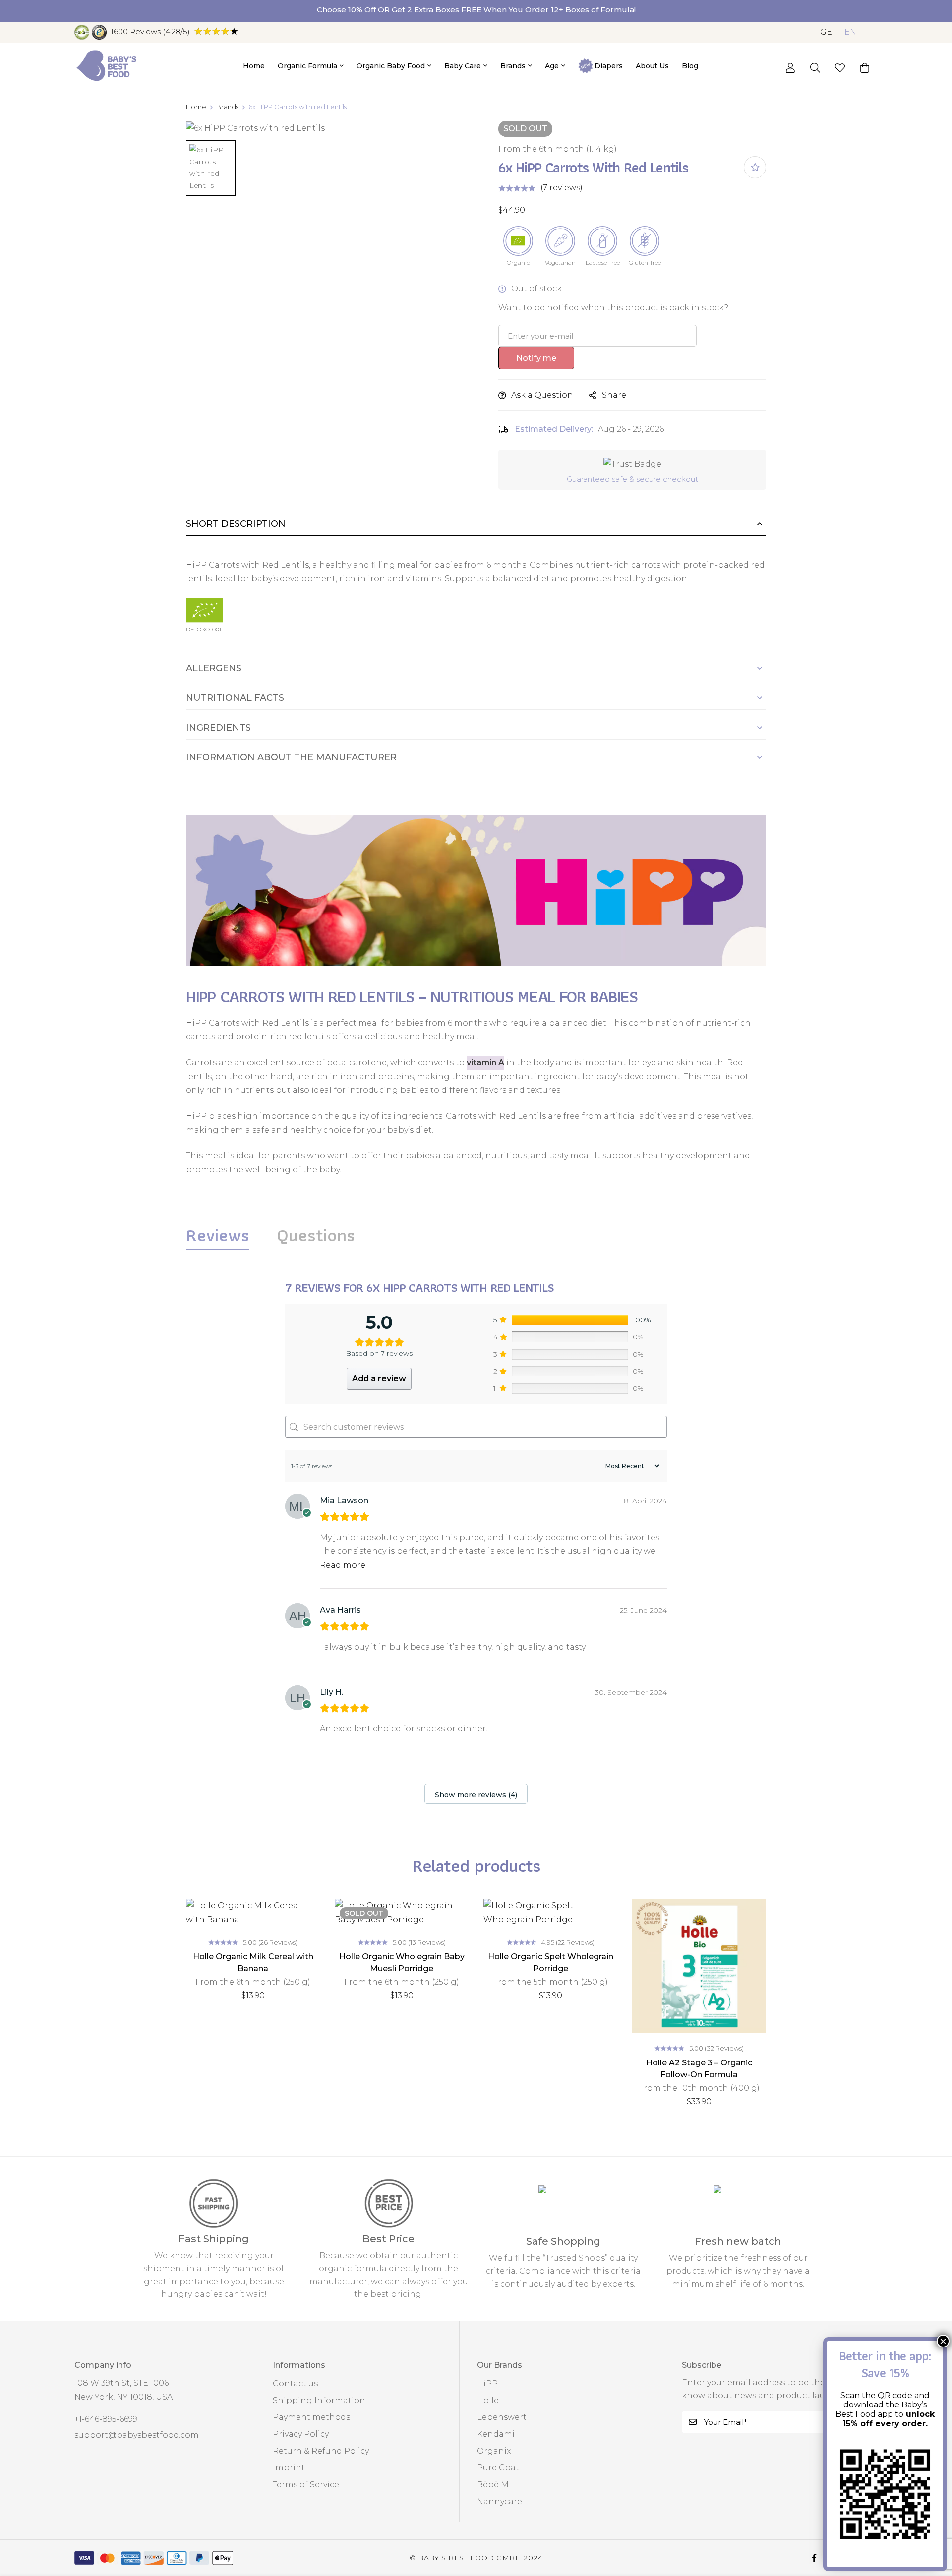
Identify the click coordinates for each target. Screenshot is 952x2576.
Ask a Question (542, 395)
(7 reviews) (562, 188)
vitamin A (485, 1062)
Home (196, 107)
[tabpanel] (476, 1544)
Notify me (536, 358)
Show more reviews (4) (476, 1795)
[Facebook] (814, 2558)
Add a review (379, 1379)
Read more (343, 1565)
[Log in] (790, 68)
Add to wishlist (755, 167)
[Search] (815, 68)
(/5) (150, 31)
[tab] (218, 1235)
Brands (227, 107)
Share (614, 395)
